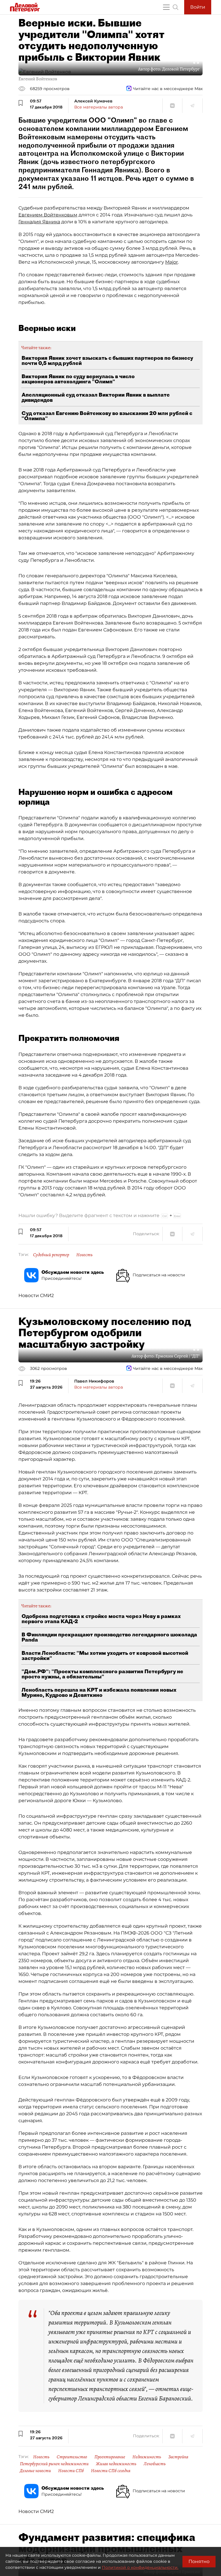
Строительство (72, 2457)
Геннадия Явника (39, 222)
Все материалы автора (99, 107)
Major (172, 262)
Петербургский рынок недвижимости (54, 2464)
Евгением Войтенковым (48, 215)
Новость (84, 1255)
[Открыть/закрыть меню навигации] (166, 7)
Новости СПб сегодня (111, 2471)
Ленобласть (155, 2464)
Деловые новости (35, 2471)
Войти (198, 7)
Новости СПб (71, 2471)
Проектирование (110, 2457)
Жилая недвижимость (116, 2464)
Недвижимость (147, 2457)
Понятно (199, 2561)
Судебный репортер (51, 1255)
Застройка (178, 2457)
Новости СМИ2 (36, 1295)
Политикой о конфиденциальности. (140, 2567)
